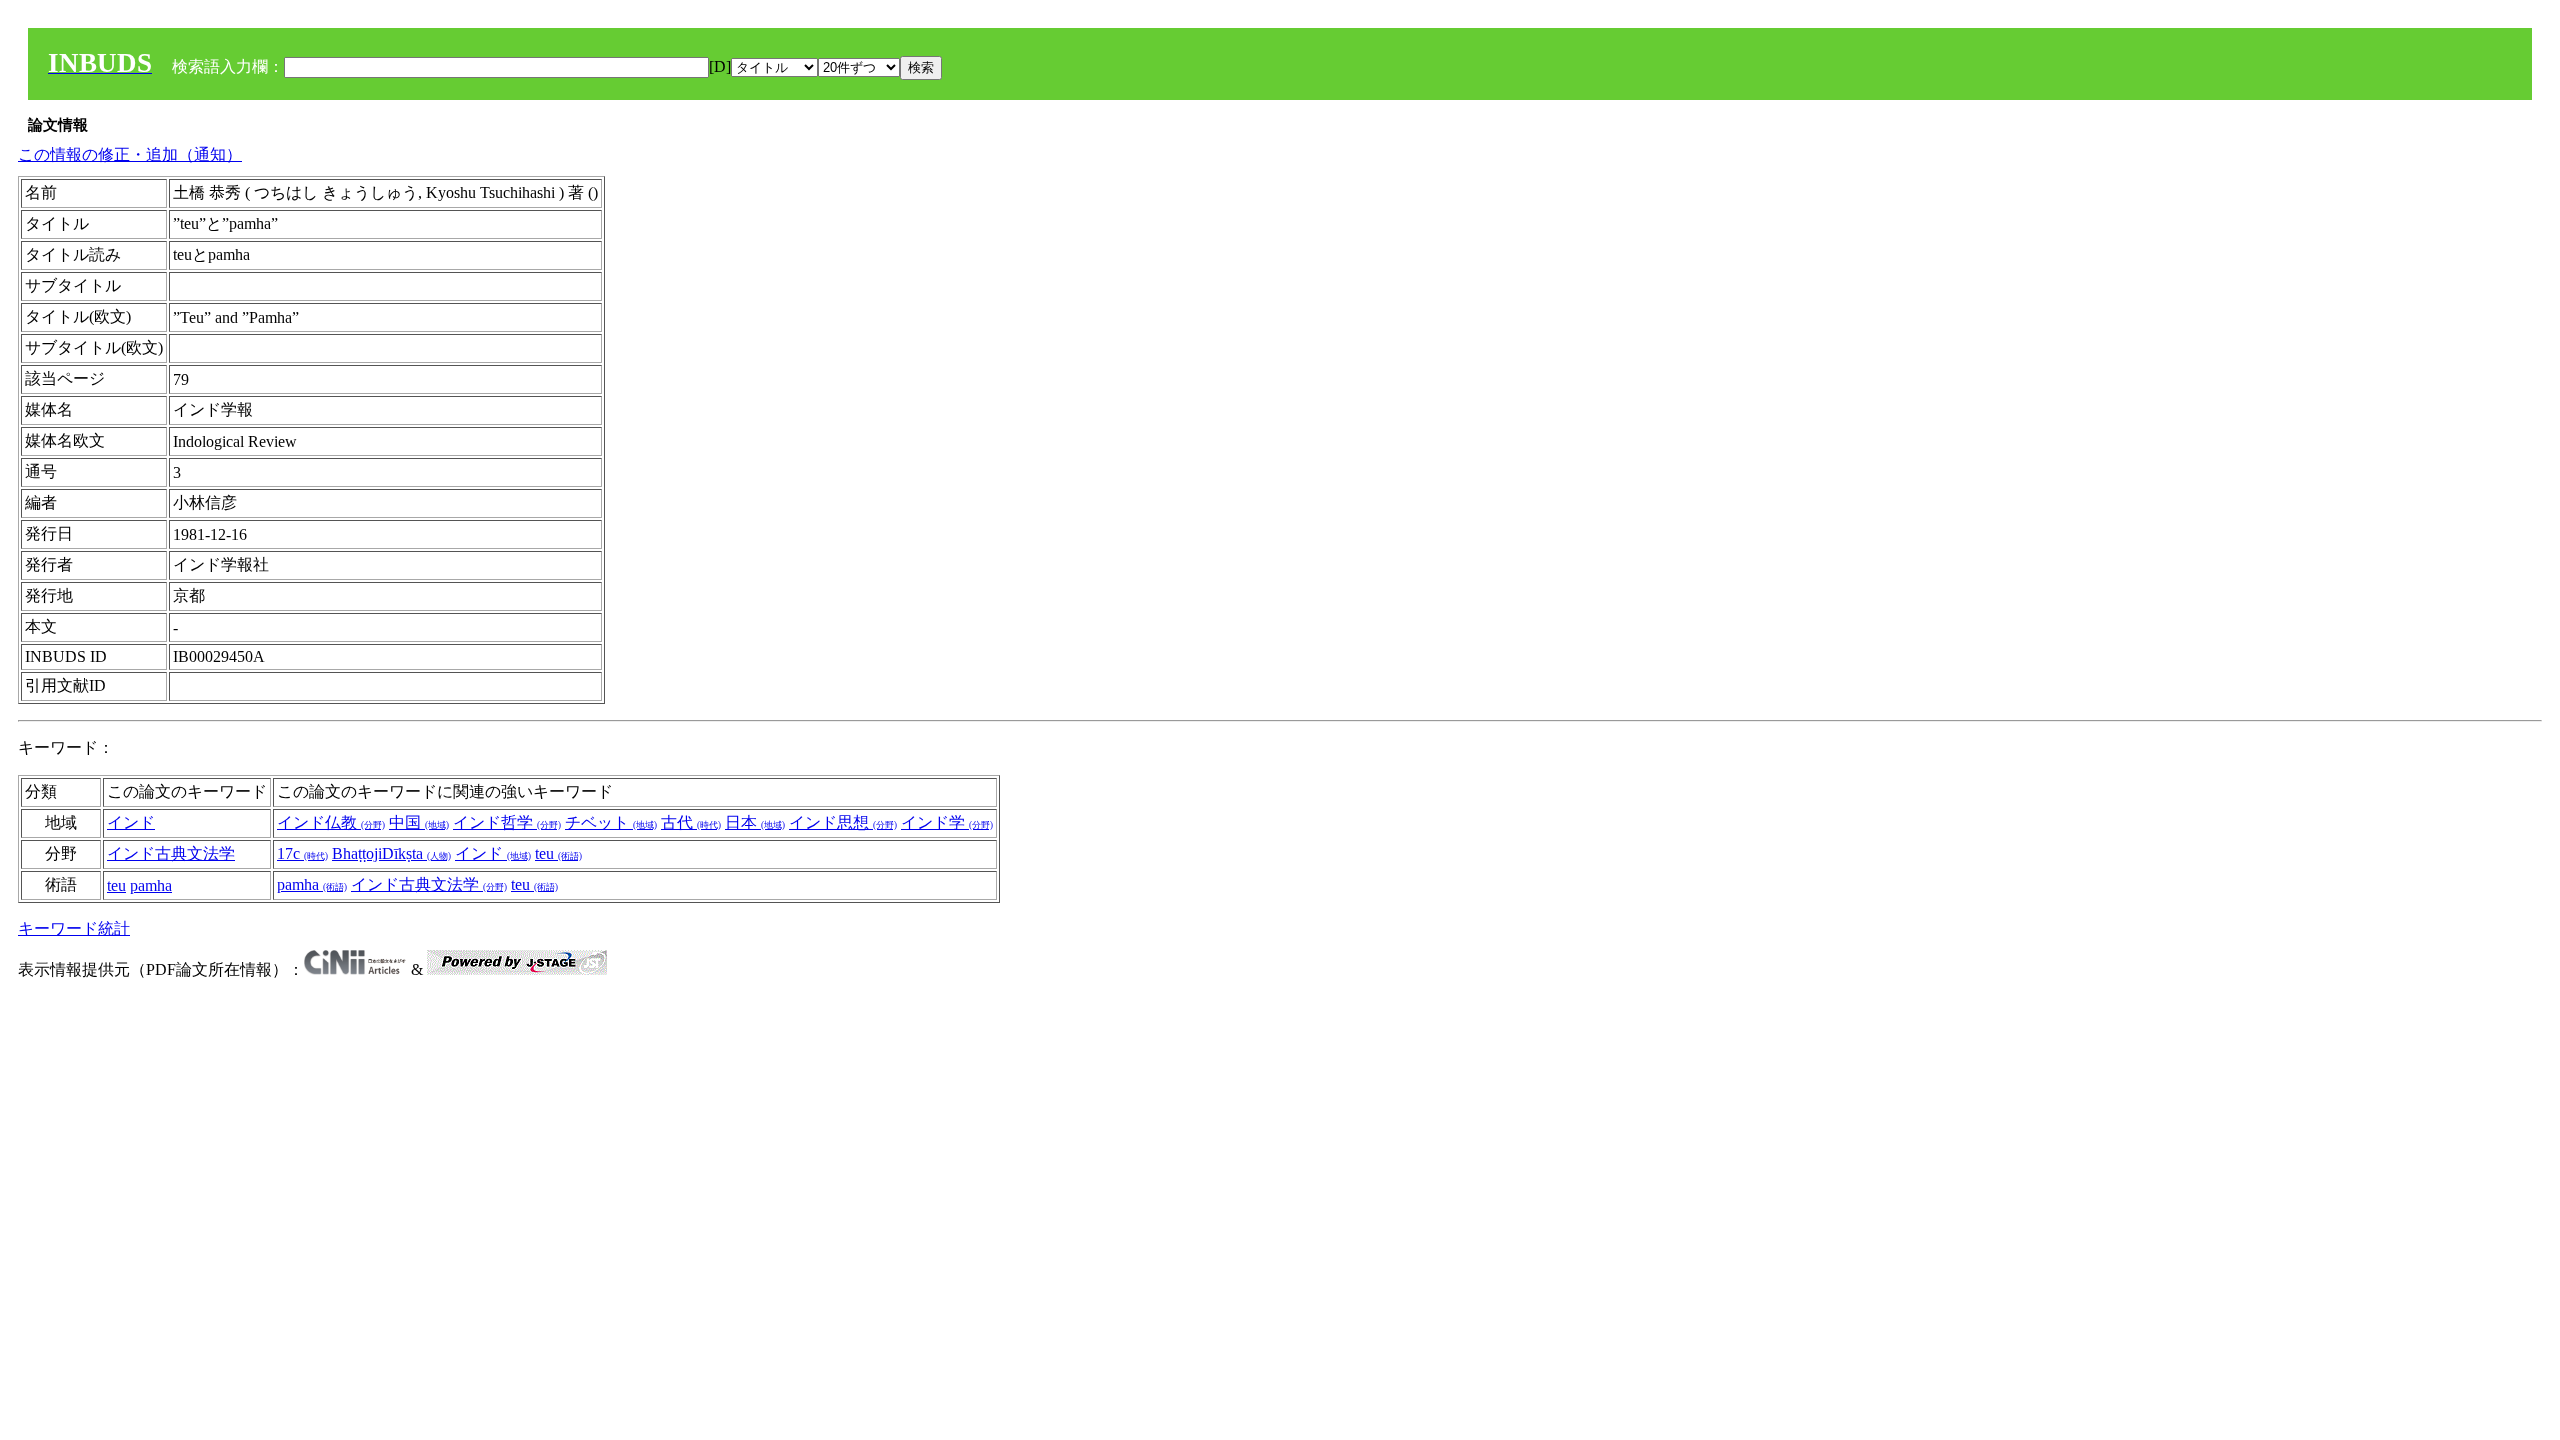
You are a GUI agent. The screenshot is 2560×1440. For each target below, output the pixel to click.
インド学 (947, 822)
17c (302, 853)
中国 (419, 822)
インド (131, 822)
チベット (611, 822)
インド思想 (843, 822)
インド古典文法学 (171, 853)
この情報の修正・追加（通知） (130, 154)
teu (558, 853)
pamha (151, 885)
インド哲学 (507, 822)
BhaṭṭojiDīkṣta (391, 853)
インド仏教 (331, 822)
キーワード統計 (74, 928)
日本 (755, 822)
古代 (691, 822)
